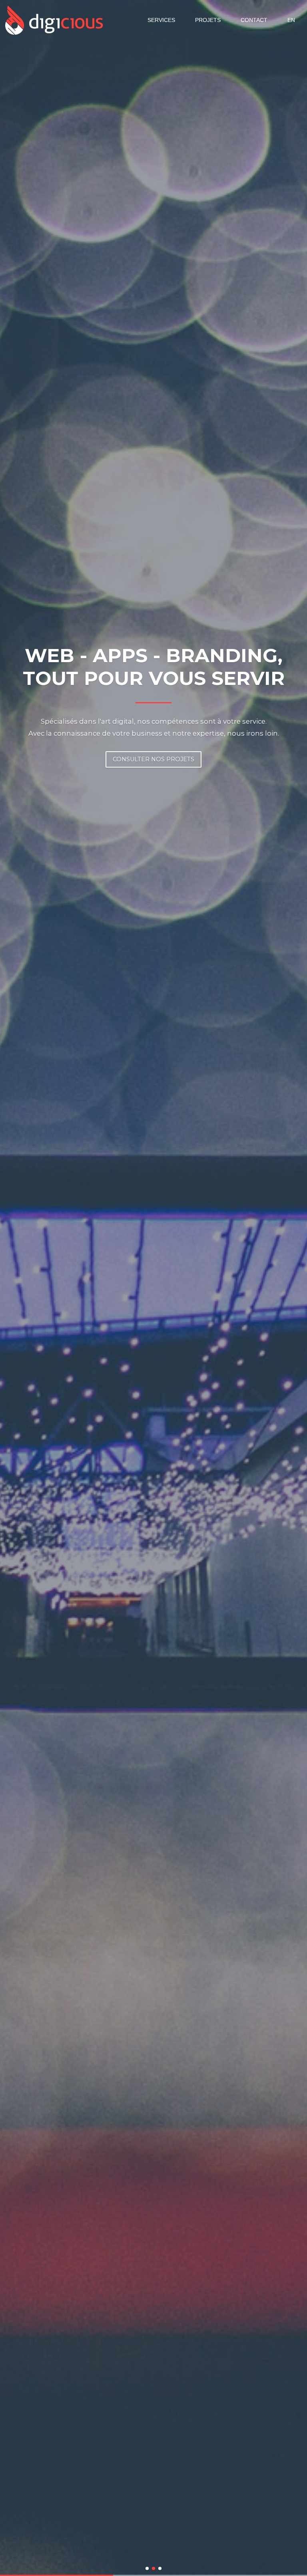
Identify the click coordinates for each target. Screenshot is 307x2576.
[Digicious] (54, 20)
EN (291, 20)
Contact (254, 20)
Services (161, 20)
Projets (208, 20)
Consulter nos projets (153, 759)
